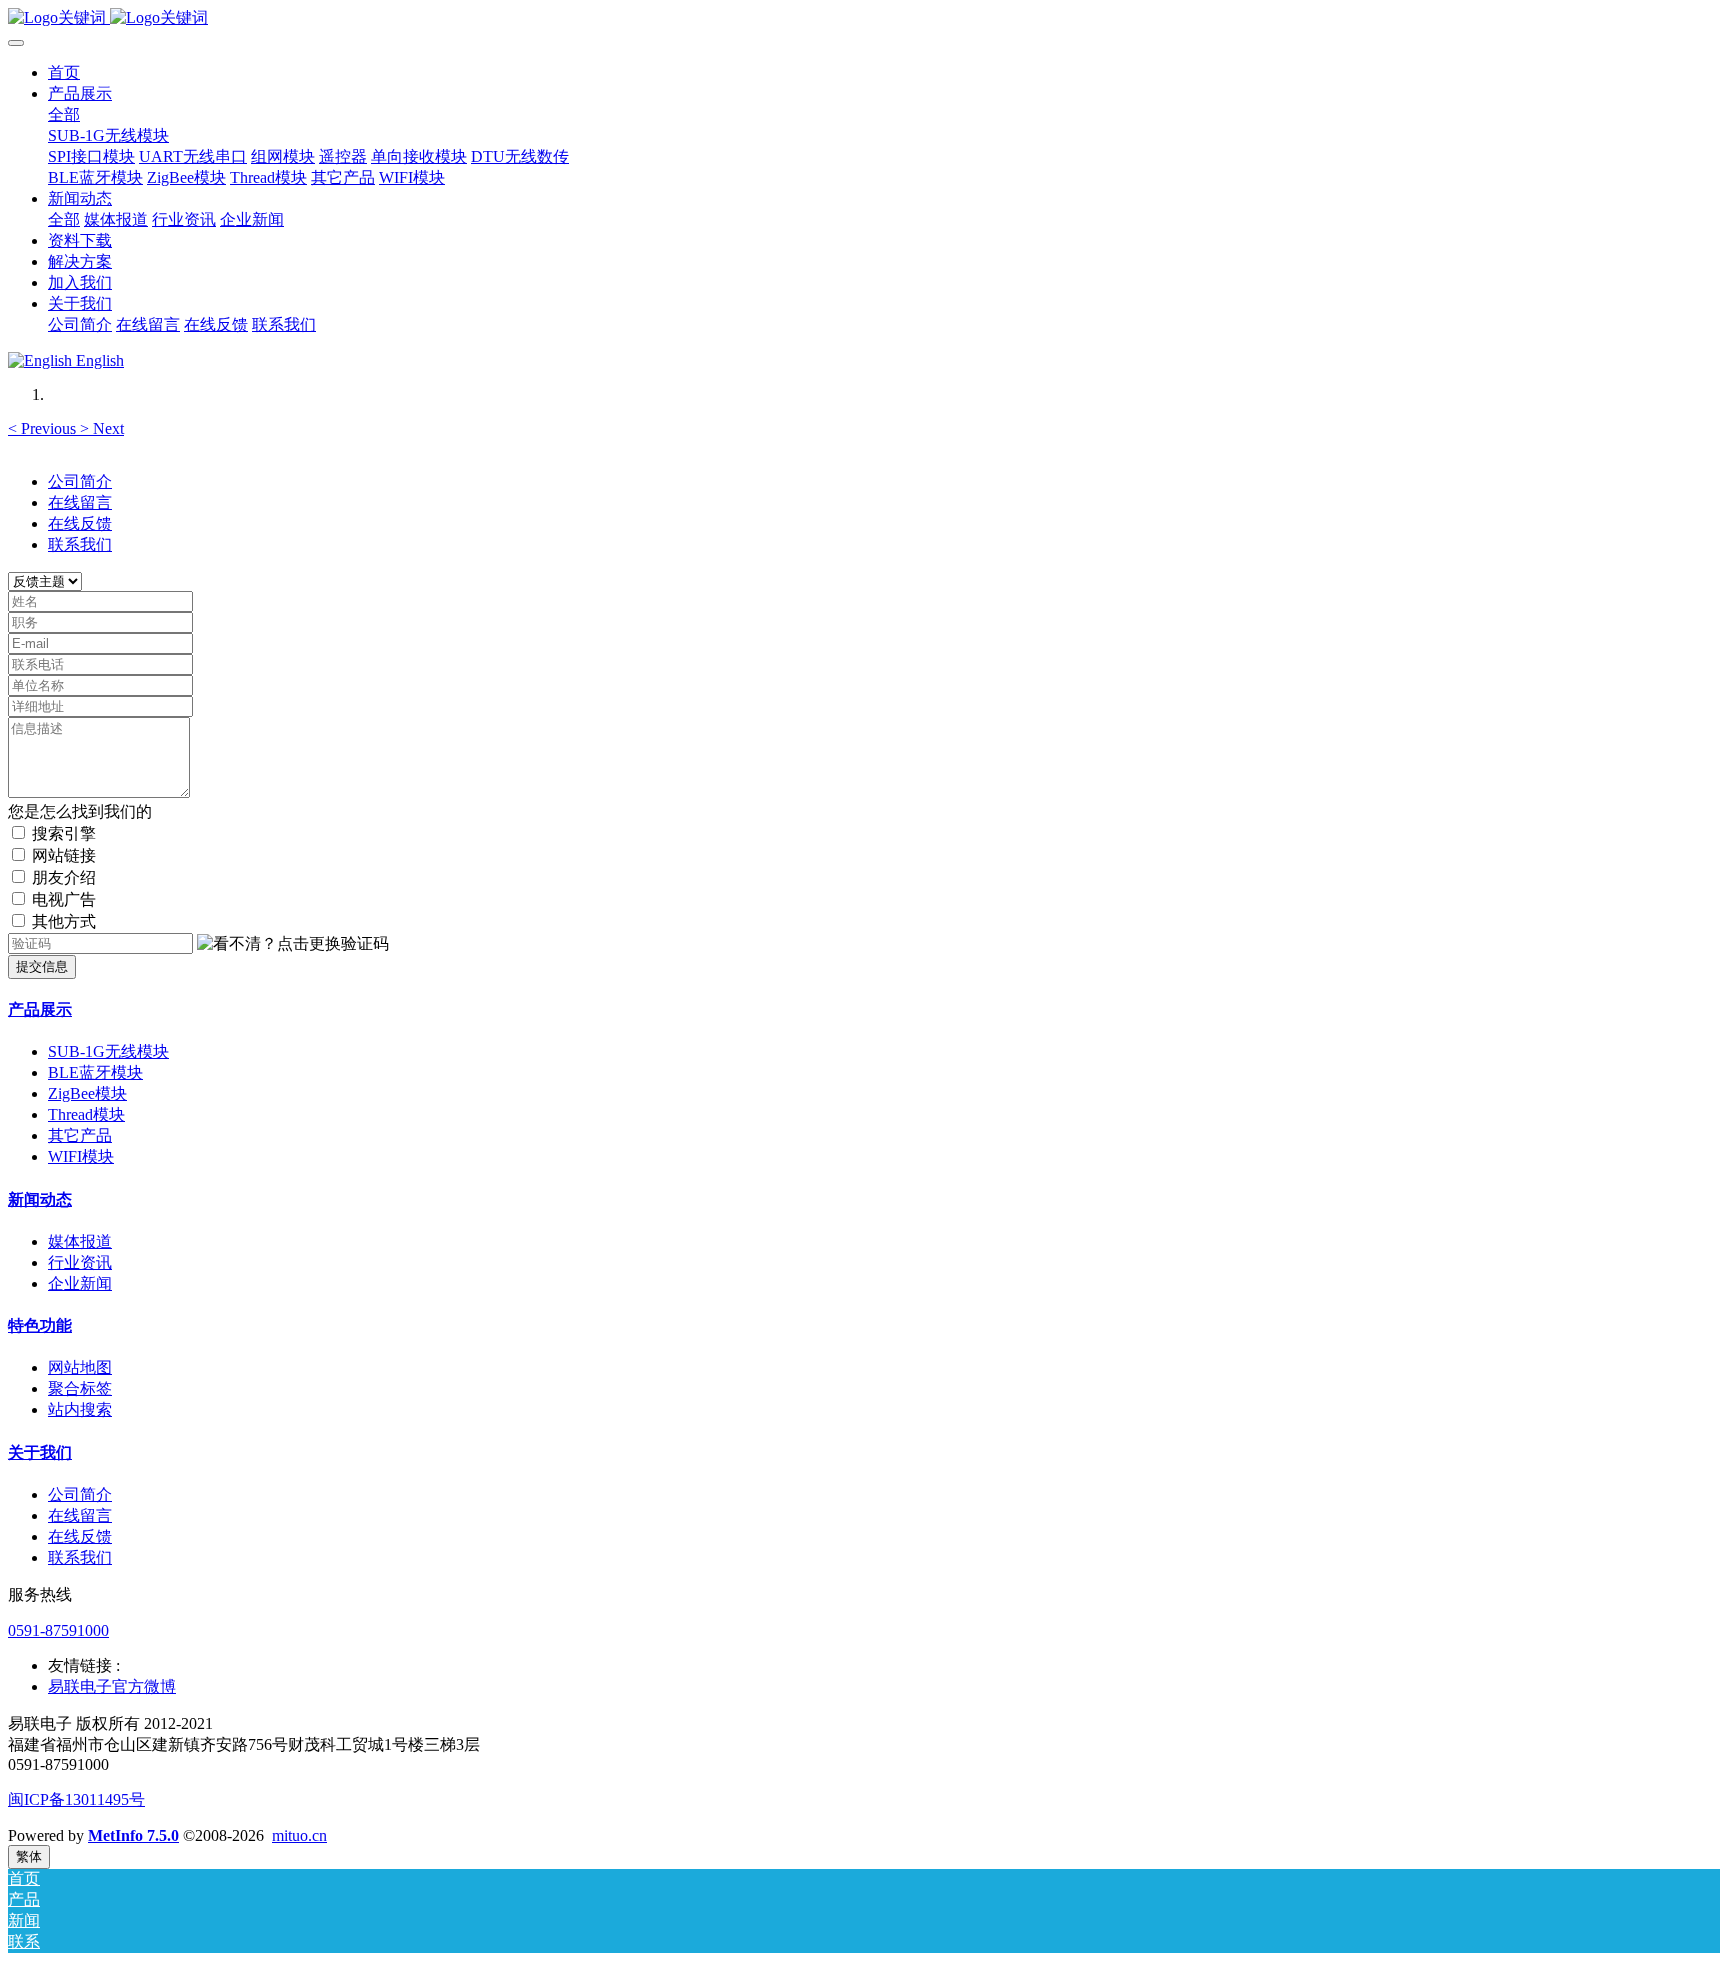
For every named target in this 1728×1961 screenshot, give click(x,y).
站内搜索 (80, 1409)
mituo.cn (299, 1835)
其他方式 (64, 921)
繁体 (29, 1856)
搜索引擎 (64, 833)
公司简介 (80, 481)
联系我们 (80, 544)
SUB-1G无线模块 (108, 1051)
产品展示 (40, 1009)
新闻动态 (40, 1199)
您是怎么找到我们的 (80, 811)
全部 (64, 114)
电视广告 (64, 899)
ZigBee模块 (87, 1093)
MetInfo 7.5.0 (133, 1835)
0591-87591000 (58, 1630)
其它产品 (80, 1135)
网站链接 (64, 855)
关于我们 (40, 1452)
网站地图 (80, 1367)
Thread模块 (86, 1114)
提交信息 (42, 966)
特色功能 (40, 1325)
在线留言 (80, 502)
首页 (64, 72)
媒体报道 (80, 1241)
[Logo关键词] (864, 18)
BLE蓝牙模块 (95, 1072)
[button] (44, 428)
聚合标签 (80, 1388)
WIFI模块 (81, 1156)
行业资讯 (80, 1262)
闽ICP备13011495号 (76, 1799)
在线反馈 (80, 523)
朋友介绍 (64, 877)
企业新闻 (80, 1283)
